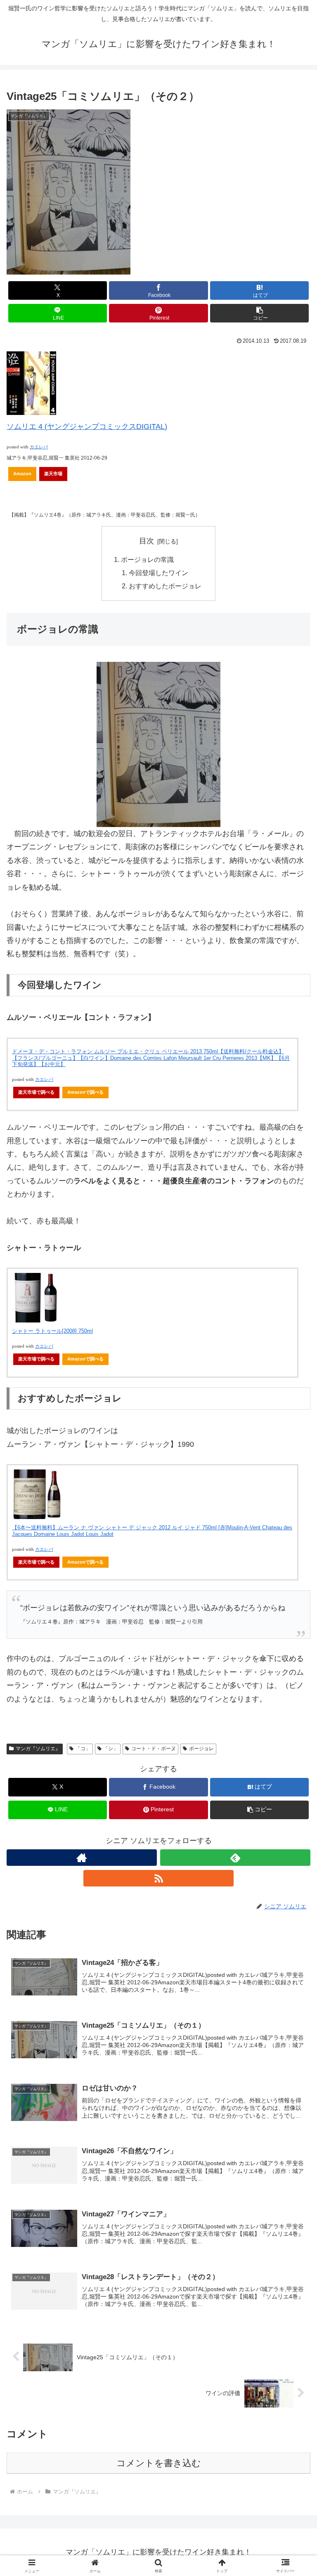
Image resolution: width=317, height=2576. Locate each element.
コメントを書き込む (159, 2463)
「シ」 (111, 1749)
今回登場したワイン (158, 573)
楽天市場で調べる (36, 1092)
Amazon (22, 474)
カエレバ (39, 447)
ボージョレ (201, 1749)
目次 (147, 541)
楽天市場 (53, 474)
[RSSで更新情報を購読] (158, 1878)
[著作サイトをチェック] (82, 1858)
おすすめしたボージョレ (165, 586)
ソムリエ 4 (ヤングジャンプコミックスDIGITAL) (87, 427)
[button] (259, 313)
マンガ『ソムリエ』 (38, 1749)
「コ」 (83, 1749)
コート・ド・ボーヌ (154, 1749)
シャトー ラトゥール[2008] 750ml (52, 1331)
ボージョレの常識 (147, 559)
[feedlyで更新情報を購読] (235, 1858)
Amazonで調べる (85, 1092)
